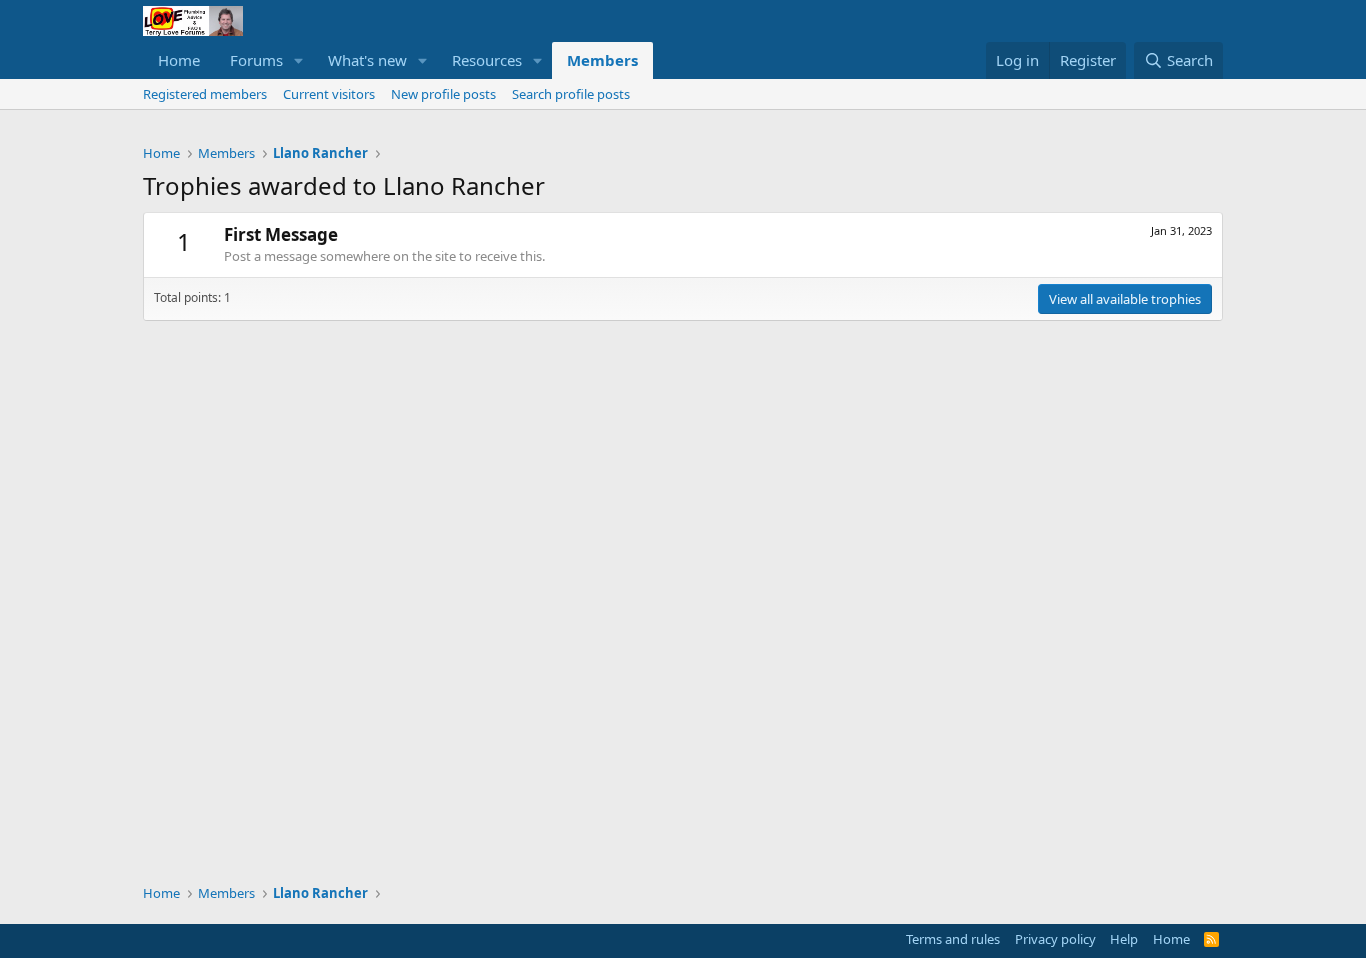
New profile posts (443, 94)
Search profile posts (571, 94)
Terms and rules (953, 939)
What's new (367, 60)
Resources (487, 60)
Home (179, 60)
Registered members (205, 94)
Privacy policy (1055, 939)
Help (1124, 939)
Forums (256, 60)
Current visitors (329, 94)
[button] (299, 60)
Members (602, 60)
